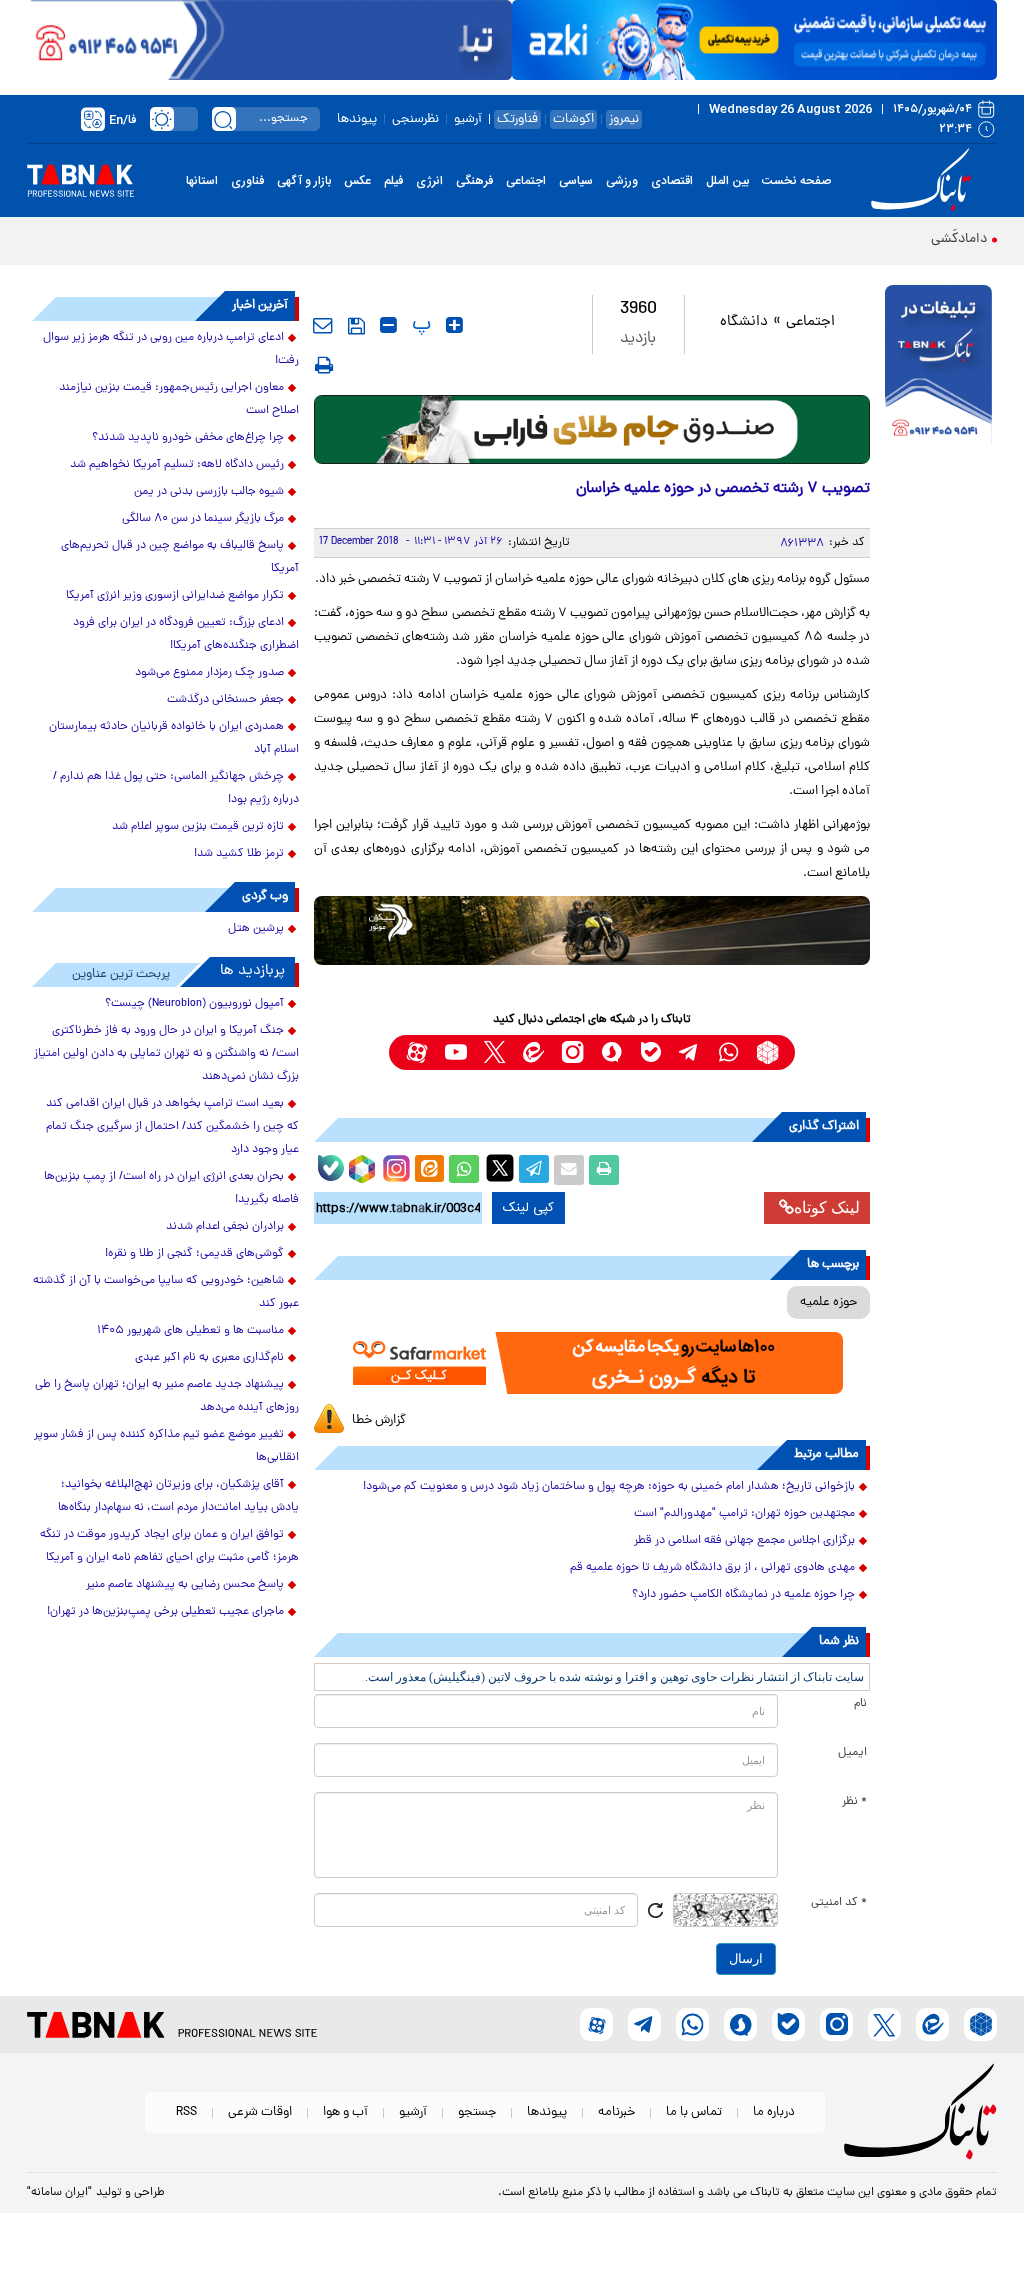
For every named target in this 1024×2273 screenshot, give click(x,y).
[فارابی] (592, 429)
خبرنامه (616, 2112)
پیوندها (357, 119)
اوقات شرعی (260, 2112)
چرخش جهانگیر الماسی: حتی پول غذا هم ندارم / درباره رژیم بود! (176, 788)
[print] (324, 365)
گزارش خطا (379, 1420)
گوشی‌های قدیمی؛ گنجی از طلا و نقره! (194, 1254)
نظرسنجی (415, 119)
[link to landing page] (924, 180)
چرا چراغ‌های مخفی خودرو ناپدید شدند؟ (188, 438)
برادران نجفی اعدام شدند (225, 1227)
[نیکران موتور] (592, 930)
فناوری (247, 181)
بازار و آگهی (304, 181)
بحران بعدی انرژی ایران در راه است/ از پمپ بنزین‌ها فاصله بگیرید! (171, 1188)
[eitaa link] (533, 1052)
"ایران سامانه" (59, 2193)
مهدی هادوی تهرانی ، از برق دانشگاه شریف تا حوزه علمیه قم (712, 1568)
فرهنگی (474, 181)
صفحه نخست (796, 181)
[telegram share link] (534, 1170)
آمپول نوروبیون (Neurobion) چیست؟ (194, 1004)
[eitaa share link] (429, 1170)
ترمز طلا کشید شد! (239, 854)
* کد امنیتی (839, 1903)
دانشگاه (744, 322)
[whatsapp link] (728, 1052)
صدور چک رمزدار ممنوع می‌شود (209, 673)
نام (860, 1704)
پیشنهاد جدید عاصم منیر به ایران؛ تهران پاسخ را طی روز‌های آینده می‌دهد (167, 1396)
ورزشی (622, 181)
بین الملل (727, 181)
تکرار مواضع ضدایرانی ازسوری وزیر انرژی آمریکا (175, 596)
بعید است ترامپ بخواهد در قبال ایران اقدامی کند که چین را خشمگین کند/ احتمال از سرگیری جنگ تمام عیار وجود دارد (172, 1127)
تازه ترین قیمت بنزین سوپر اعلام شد (198, 827)
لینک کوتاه (827, 1207)
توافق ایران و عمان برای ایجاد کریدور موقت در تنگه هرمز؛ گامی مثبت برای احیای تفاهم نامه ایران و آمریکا (169, 1546)
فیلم (393, 181)
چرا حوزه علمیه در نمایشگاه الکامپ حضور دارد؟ (743, 1595)
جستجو (477, 2112)
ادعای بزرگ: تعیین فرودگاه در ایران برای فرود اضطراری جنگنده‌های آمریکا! (186, 634)
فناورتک (517, 119)
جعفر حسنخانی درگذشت (225, 700)
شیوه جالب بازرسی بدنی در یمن (209, 492)
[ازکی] (754, 40)
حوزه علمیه (828, 1302)
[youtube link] (455, 1052)
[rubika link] (767, 1052)
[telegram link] (689, 1052)
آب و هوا (345, 2112)
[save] (356, 326)
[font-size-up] (454, 325)
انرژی (429, 181)
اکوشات (573, 119)
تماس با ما (694, 2112)
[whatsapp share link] (464, 1170)
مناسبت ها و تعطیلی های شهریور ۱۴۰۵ (190, 1331)
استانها (202, 181)
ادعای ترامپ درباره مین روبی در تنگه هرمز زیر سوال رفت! (171, 349)
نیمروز (624, 119)
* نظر (854, 1802)
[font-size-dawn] (388, 325)
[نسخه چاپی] (604, 1170)
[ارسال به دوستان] (569, 1170)
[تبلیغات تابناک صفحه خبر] (938, 367)
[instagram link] (572, 1052)
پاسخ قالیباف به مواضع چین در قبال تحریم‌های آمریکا (180, 557)
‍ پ (419, 325)
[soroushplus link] (611, 1052)
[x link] (494, 1052)
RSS (186, 2112)
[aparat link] (416, 1052)
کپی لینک (528, 1208)
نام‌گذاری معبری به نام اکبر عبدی (209, 1358)
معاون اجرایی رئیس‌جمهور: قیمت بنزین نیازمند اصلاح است (179, 399)
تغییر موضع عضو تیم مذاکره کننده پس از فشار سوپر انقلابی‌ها (166, 1446)
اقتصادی (672, 181)
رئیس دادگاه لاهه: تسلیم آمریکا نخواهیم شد (177, 465)
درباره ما (774, 2112)
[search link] (224, 119)
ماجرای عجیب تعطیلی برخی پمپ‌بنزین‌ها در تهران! (165, 1612)
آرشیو (468, 119)
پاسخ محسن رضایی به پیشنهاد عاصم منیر (185, 1585)
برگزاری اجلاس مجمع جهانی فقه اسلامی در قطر (744, 1541)
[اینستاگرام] (394, 1166)
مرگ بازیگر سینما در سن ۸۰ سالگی (203, 519)
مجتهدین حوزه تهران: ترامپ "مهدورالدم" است (744, 1514)
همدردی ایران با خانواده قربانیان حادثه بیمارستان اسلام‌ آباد (174, 738)
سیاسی (576, 181)
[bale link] (650, 1052)
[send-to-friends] (323, 325)
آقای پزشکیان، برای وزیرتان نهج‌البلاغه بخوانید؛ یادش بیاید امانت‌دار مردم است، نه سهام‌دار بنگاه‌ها (178, 1496)
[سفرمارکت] (592, 1363)
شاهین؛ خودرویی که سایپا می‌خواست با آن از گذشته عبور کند (166, 1292)
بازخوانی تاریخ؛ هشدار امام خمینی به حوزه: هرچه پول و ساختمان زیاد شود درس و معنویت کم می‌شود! (609, 1487)
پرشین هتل (256, 929)
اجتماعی (526, 181)
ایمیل (852, 1753)
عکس (357, 181)
